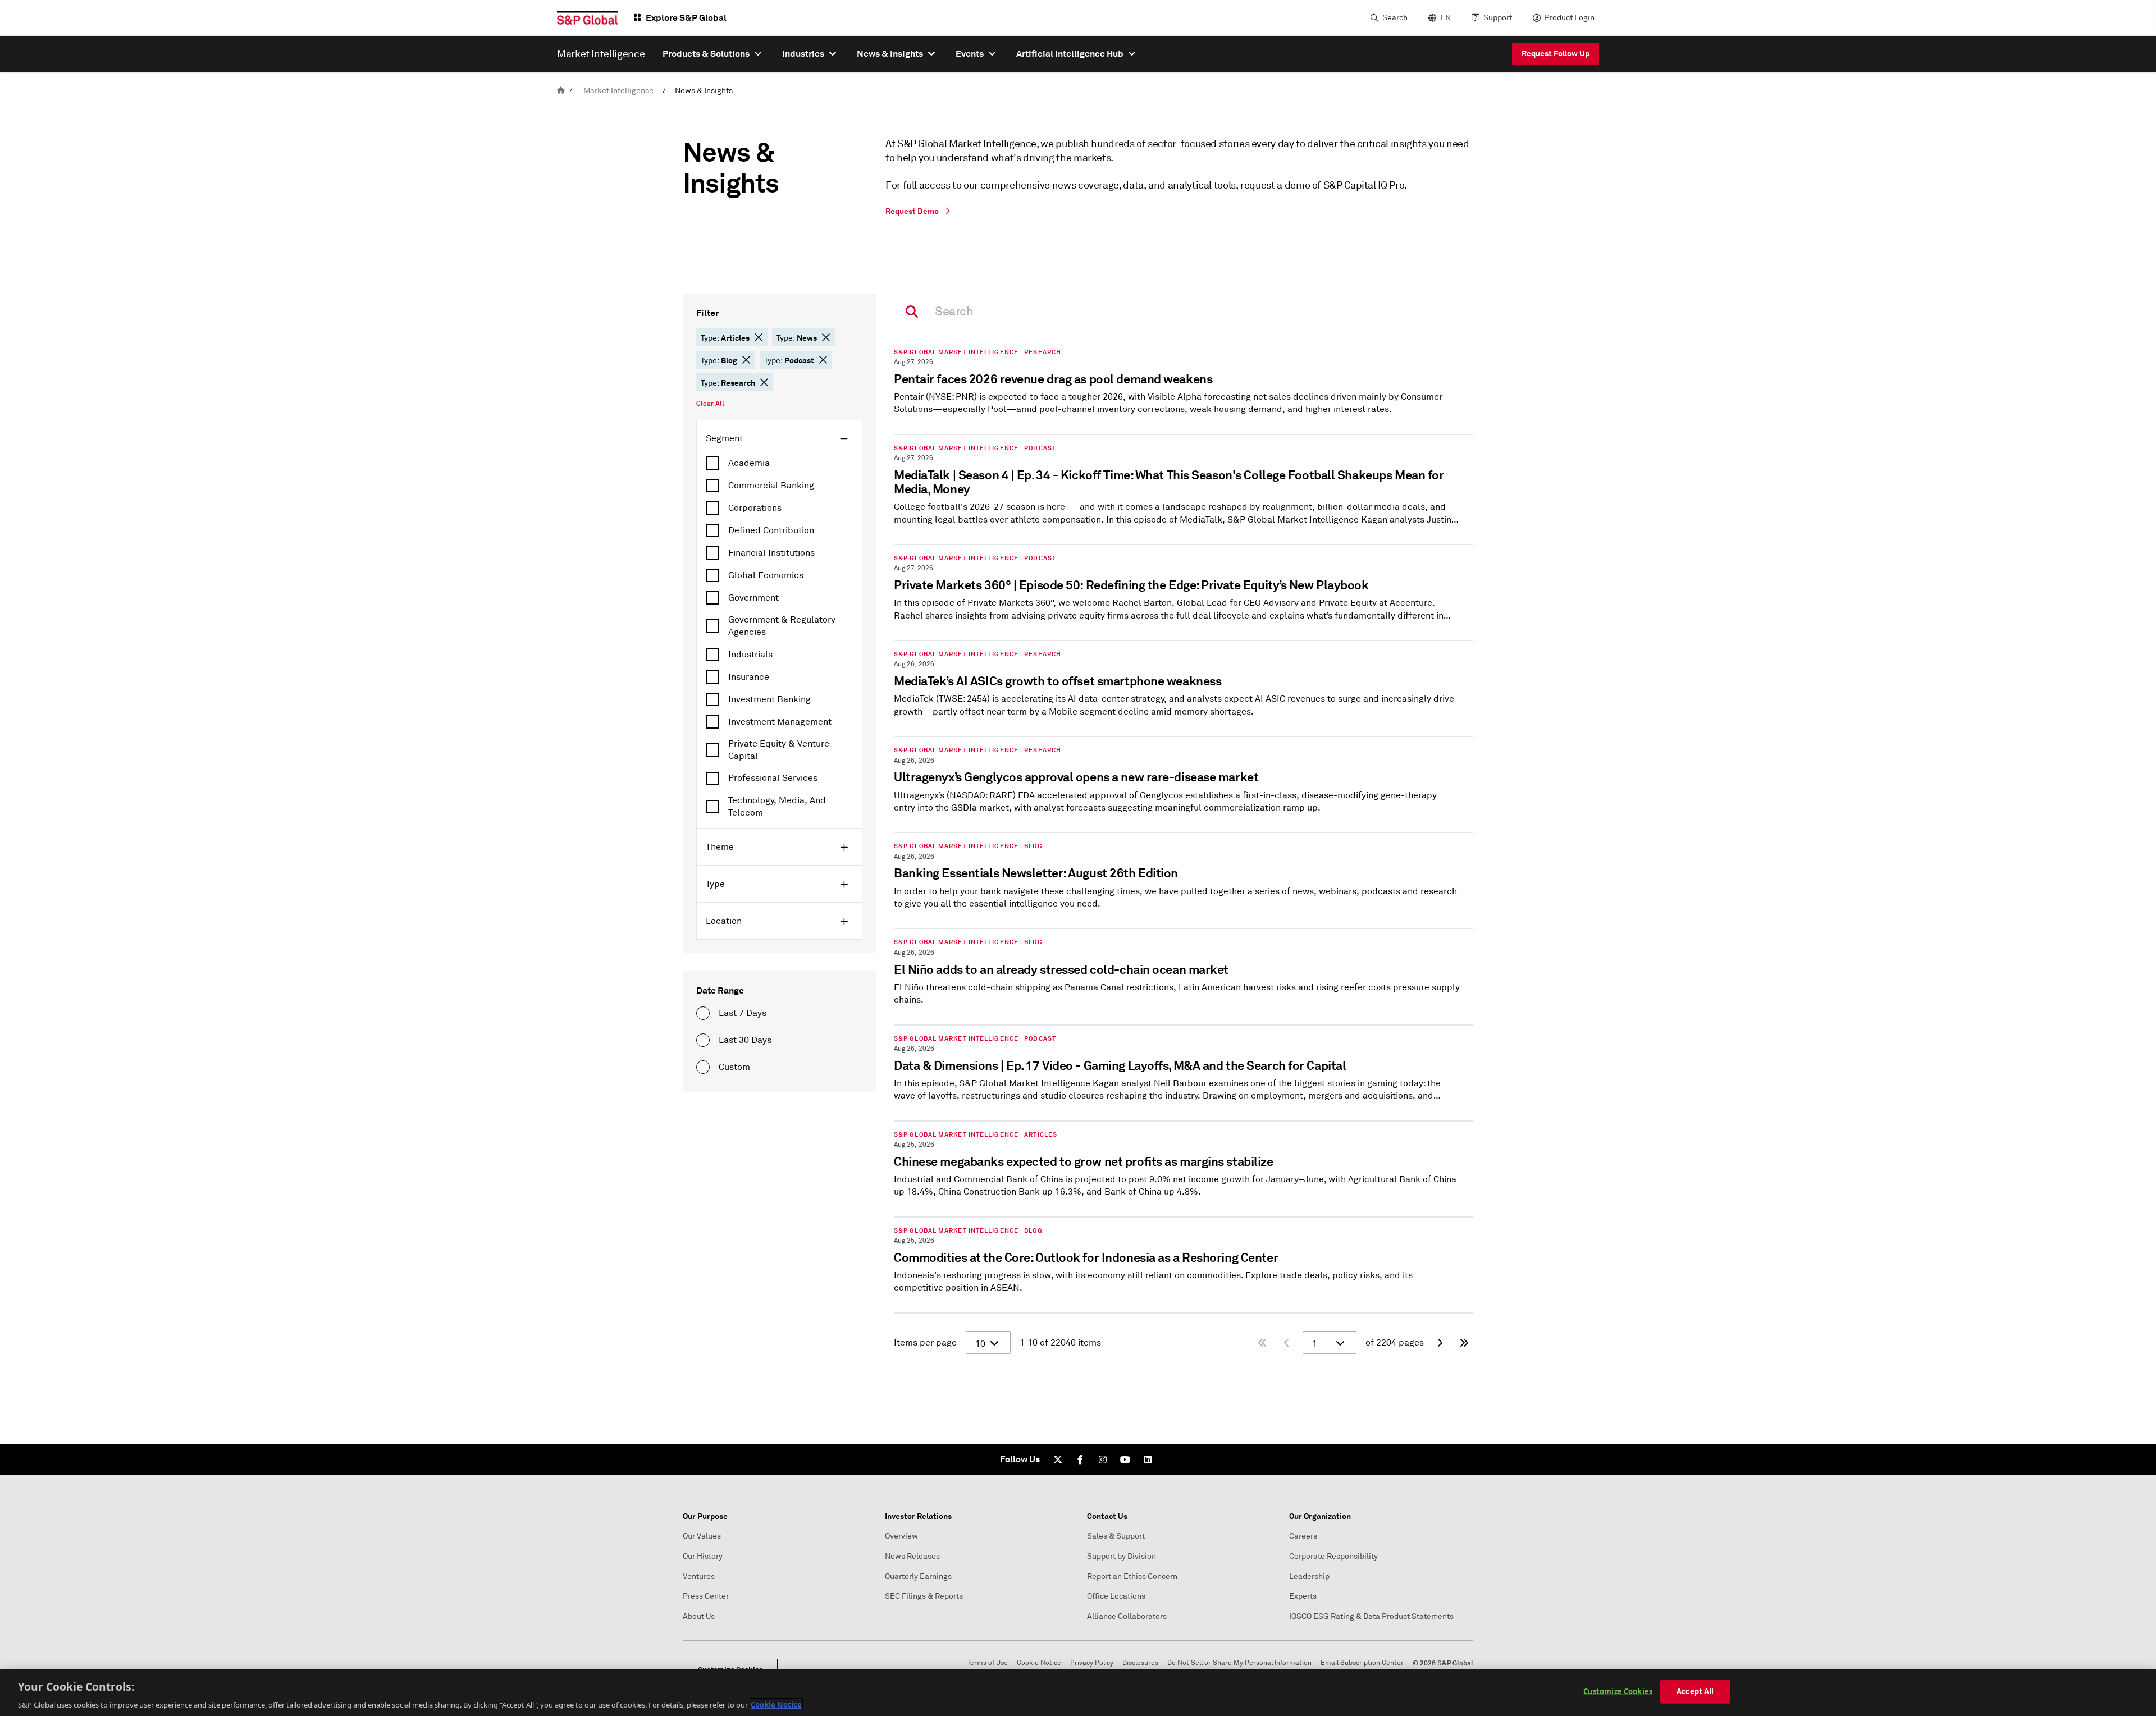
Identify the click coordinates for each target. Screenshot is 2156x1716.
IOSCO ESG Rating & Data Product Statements (1371, 1616)
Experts (1303, 1596)
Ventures (699, 1577)
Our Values (702, 1536)
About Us (699, 1616)
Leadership (1309, 1577)
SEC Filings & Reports (924, 1596)
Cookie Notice (1039, 1663)
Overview (901, 1536)
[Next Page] (1440, 1343)
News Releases (912, 1556)
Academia (749, 463)
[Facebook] (1080, 1459)
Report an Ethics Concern (1132, 1577)
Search (1395, 18)
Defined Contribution (771, 530)
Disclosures (1140, 1663)
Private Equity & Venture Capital (779, 750)
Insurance (749, 677)
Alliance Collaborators (1127, 1616)
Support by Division (1122, 1556)
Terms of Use (988, 1663)
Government (753, 598)
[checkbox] (779, 463)
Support (1498, 18)
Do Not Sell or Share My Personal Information (1239, 1663)
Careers (1303, 1536)
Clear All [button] (710, 404)
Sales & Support (1116, 1536)
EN (1445, 18)
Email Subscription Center (1362, 1663)
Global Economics (766, 575)
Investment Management (780, 722)
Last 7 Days (743, 1013)
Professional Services (773, 778)
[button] (759, 337)
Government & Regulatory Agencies (782, 626)
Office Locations (1116, 1596)
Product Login (1570, 18)
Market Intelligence (618, 91)
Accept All (1695, 1691)
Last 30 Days (745, 1040)
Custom (734, 1067)
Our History (703, 1556)
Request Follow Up (1556, 53)
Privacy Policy (1092, 1663)
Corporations (755, 508)
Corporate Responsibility (1333, 1556)
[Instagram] (1103, 1459)
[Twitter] (1058, 1459)
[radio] (703, 1013)
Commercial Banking (771, 486)
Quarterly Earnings (918, 1577)
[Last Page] (1464, 1343)
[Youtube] (1125, 1459)
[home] (561, 91)
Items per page (925, 1343)
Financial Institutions (771, 553)
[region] (1078, 1692)
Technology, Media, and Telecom (777, 807)
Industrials (750, 655)
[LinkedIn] (1148, 1459)
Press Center (706, 1596)
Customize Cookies (1618, 1691)
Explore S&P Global (686, 18)
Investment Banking (769, 699)
